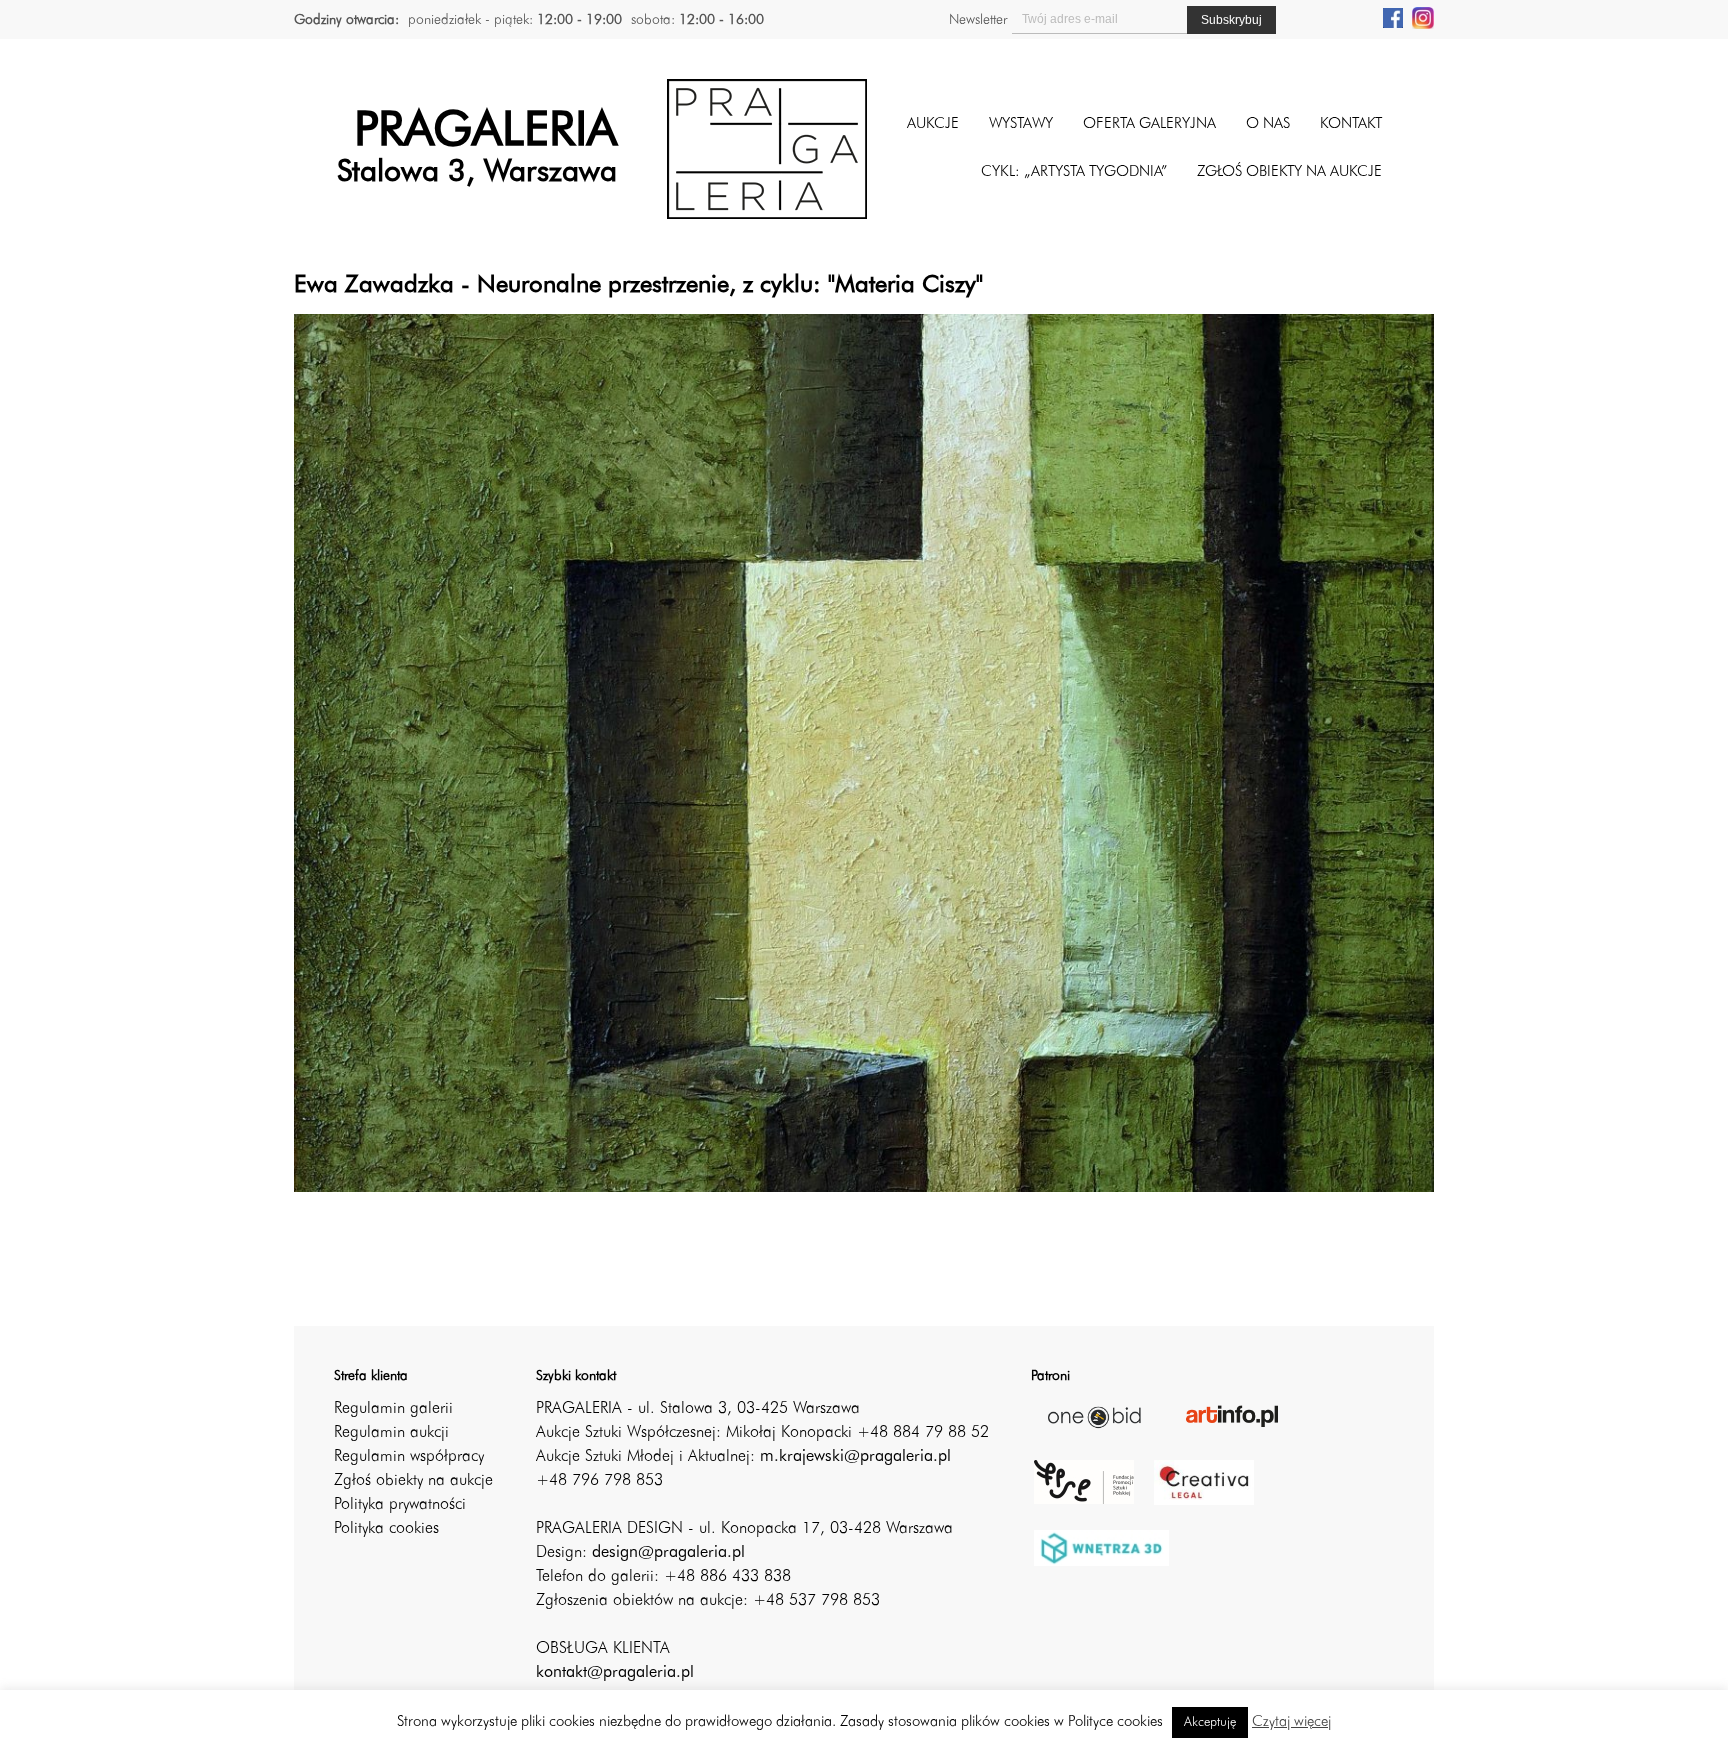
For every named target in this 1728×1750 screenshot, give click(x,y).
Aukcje (933, 124)
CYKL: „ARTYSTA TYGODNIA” (1074, 172)
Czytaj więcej (1291, 1722)
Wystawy (1021, 124)
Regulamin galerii (393, 1409)
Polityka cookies (386, 1529)
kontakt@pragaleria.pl (615, 1673)
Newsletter (978, 20)
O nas (1268, 124)
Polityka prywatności (400, 1505)
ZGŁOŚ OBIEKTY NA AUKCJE (1289, 172)
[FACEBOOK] (1393, 17)
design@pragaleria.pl (668, 1553)
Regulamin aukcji (391, 1433)
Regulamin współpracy (409, 1457)
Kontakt (1351, 124)
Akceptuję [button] (1210, 1722)
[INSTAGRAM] (1423, 17)
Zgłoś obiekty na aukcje (413, 1481)
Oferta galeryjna (1149, 124)
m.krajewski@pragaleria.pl (855, 1457)
